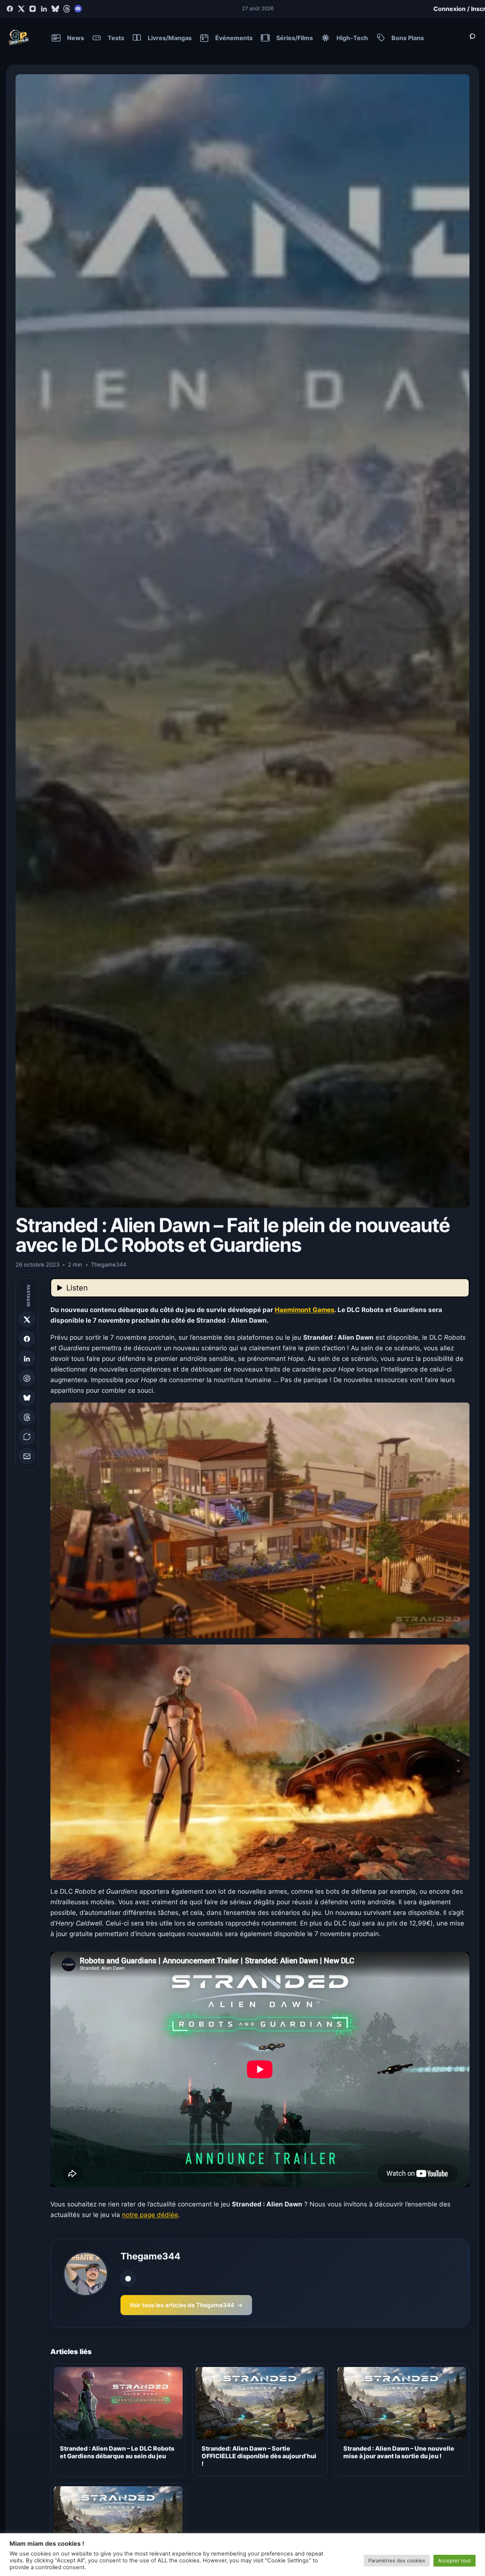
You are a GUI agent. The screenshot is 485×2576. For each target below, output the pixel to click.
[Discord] (78, 9)
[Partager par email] (27, 1456)
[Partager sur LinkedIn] (27, 1359)
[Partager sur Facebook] (27, 1339)
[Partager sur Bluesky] (27, 1398)
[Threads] (67, 9)
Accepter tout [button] (454, 2560)
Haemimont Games (305, 1310)
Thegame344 (150, 2256)
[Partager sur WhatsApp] (27, 1437)
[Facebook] (10, 9)
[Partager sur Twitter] (27, 1320)
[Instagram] (33, 9)
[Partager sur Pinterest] (27, 1378)
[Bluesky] (55, 9)
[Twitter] (21, 9)
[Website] (128, 2278)
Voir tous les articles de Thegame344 (186, 2305)
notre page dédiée (150, 2215)
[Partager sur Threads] (27, 1417)
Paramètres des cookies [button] (397, 2560)
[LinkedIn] (44, 9)
